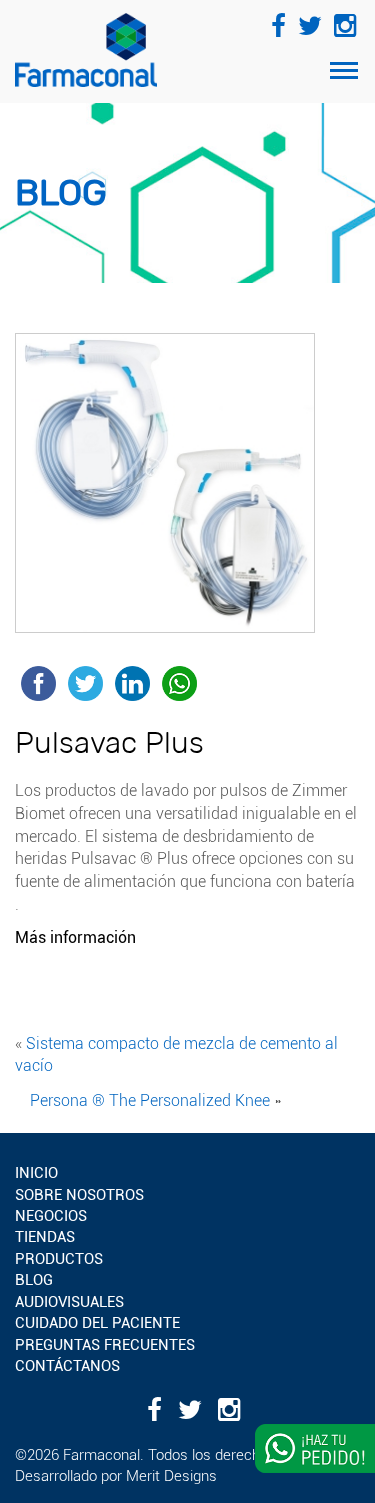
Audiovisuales (69, 1302)
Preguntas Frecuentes (105, 1345)
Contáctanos (67, 1366)
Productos (59, 1259)
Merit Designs (171, 1476)
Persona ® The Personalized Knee (150, 1100)
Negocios (51, 1216)
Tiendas (45, 1237)
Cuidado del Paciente (97, 1323)
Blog (34, 1280)
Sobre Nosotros (79, 1195)
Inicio (36, 1173)
